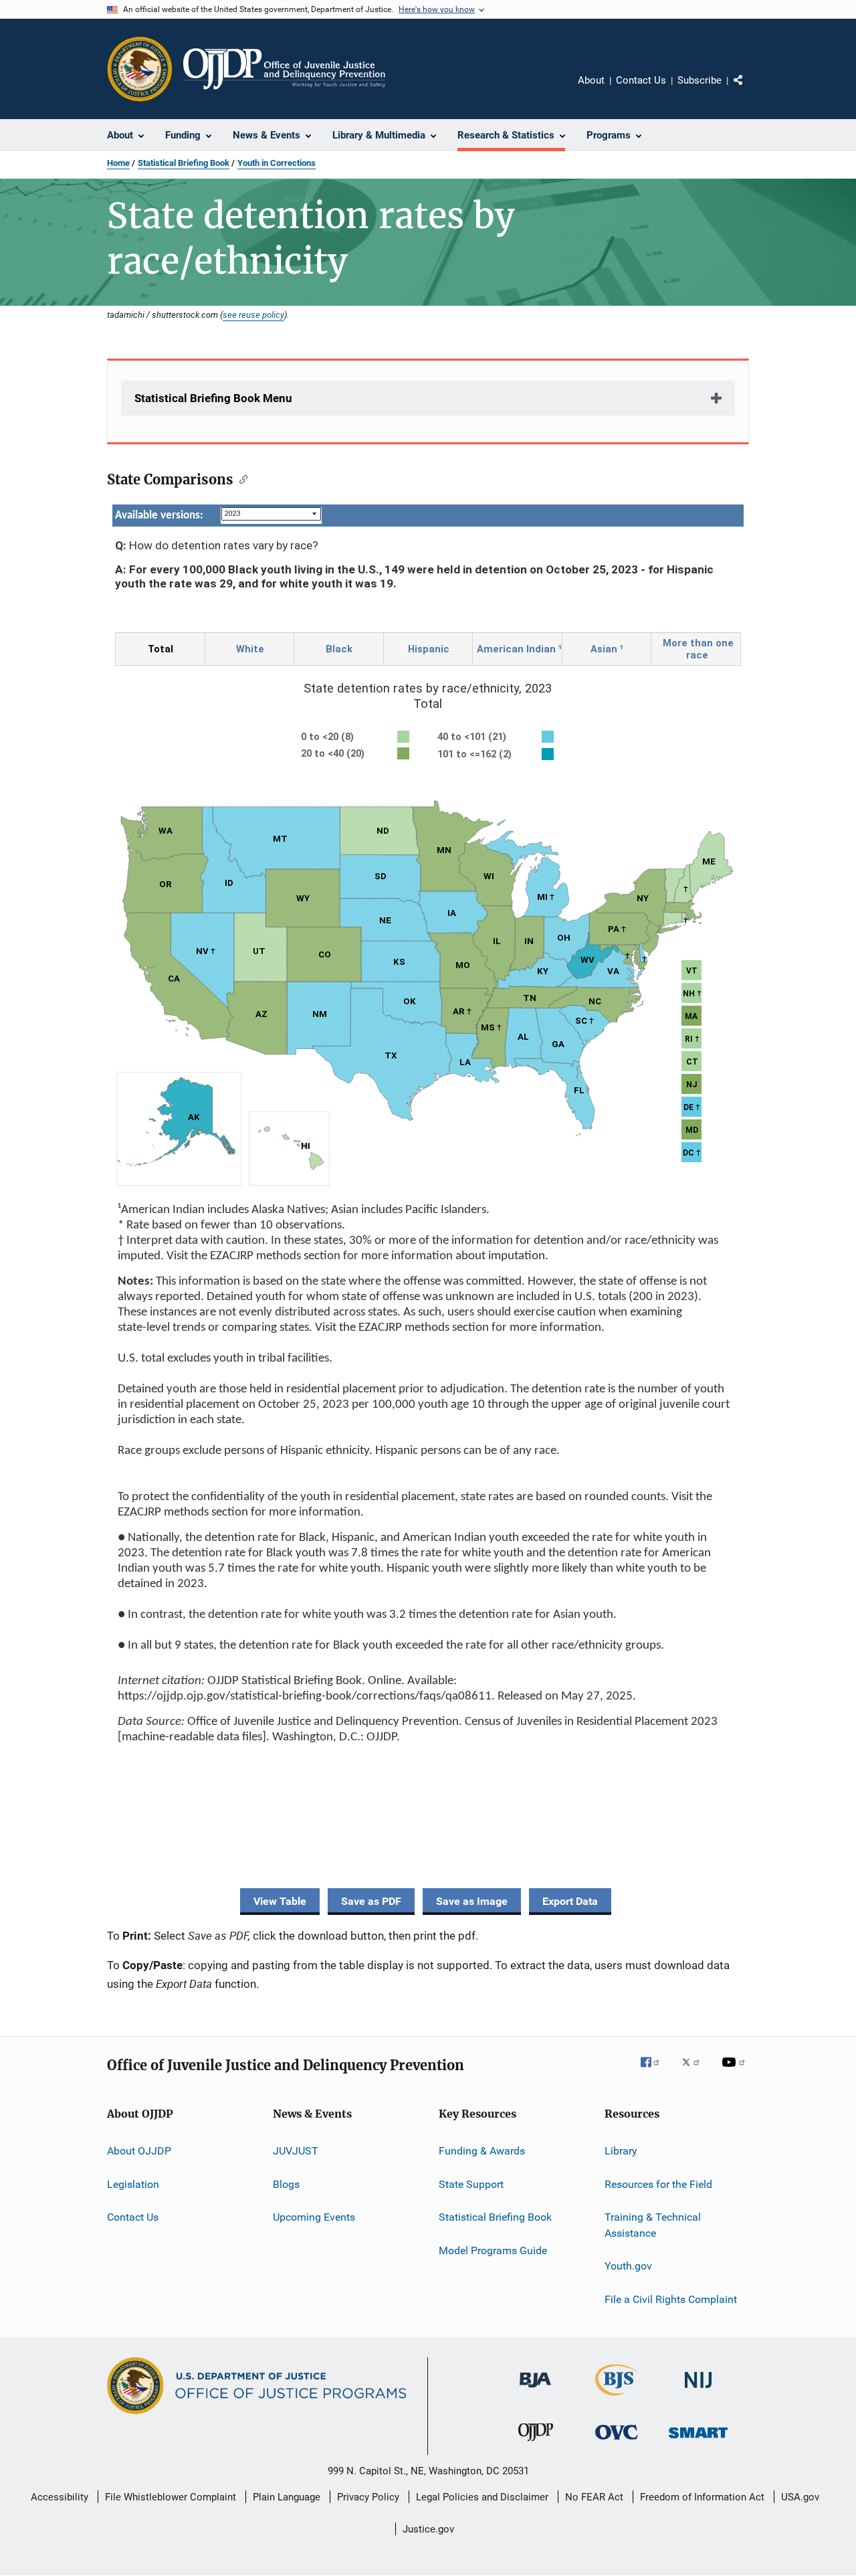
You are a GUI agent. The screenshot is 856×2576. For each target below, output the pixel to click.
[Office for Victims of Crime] (617, 2442)
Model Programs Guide (493, 2250)
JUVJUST (296, 2151)
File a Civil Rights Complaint (671, 2299)
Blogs (286, 2184)
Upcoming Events (314, 2217)
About (591, 80)
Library (621, 2151)
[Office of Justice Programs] (140, 69)
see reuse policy (253, 314)
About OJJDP (139, 2151)
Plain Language (287, 2497)
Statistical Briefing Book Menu (213, 398)
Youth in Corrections (277, 163)
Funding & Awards (482, 2151)
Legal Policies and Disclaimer (482, 2497)
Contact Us (641, 80)
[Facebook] (655, 2072)
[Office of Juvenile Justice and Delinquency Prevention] (536, 2444)
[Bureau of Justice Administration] (535, 2390)
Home (118, 163)
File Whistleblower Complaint (171, 2497)
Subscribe (700, 80)
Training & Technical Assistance (653, 2225)
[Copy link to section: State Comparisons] (240, 478)
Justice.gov (428, 2529)
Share (749, 90)
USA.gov (800, 2497)
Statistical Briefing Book (184, 163)
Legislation (133, 2184)
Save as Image (472, 1901)
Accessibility (60, 2497)
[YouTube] (736, 2072)
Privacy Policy (368, 2497)
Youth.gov (628, 2266)
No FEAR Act (594, 2497)
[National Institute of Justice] (698, 2390)
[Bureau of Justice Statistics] (617, 2398)
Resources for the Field (658, 2184)
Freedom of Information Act (702, 2497)
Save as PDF (371, 1901)
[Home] (284, 69)
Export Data (570, 1901)
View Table (280, 1901)
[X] (695, 2072)
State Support (471, 2184)
